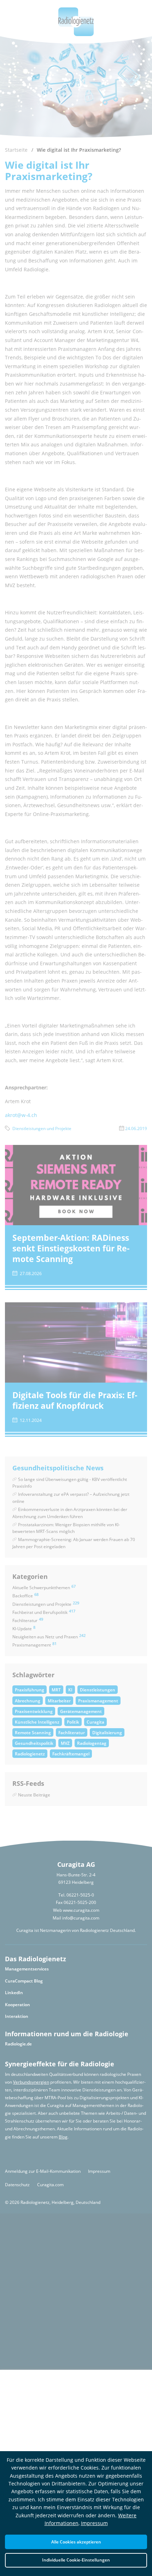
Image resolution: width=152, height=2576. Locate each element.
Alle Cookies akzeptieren (76, 2542)
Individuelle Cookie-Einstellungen (76, 2560)
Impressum (94, 2523)
